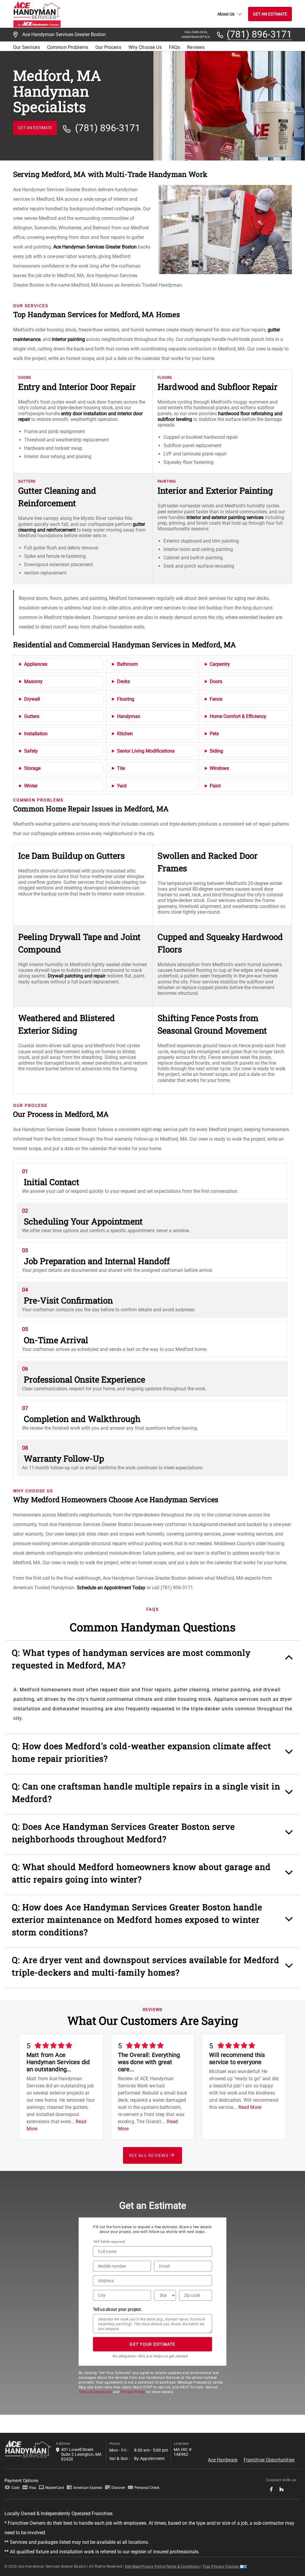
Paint (215, 786)
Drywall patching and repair (77, 976)
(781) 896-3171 (259, 35)
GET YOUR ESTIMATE (152, 2344)
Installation (36, 734)
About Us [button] (226, 14)
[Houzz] (281, 2491)
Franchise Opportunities (269, 2460)
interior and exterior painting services (225, 517)
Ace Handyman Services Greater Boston (95, 247)
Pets (214, 734)
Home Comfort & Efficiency (238, 716)
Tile (121, 768)
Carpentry (220, 664)
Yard (122, 786)
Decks (123, 681)
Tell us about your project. (118, 2309)
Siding (216, 751)
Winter (31, 786)
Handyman (129, 716)
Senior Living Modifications (146, 751)
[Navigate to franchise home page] (37, 14)
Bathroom (127, 664)
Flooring (126, 699)
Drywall (32, 699)
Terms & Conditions (95, 2392)
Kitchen (125, 734)
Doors (216, 681)
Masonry (33, 681)
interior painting (68, 339)
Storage (32, 768)
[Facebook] (271, 2491)
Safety (31, 751)
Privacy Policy (133, 2392)
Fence (216, 699)
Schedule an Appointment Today (111, 1588)
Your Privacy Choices (221, 2566)
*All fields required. (109, 2242)
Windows (219, 768)
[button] (153, 1662)
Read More (250, 2107)
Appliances (36, 664)
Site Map (132, 2566)
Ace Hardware (223, 2460)
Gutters (32, 716)
